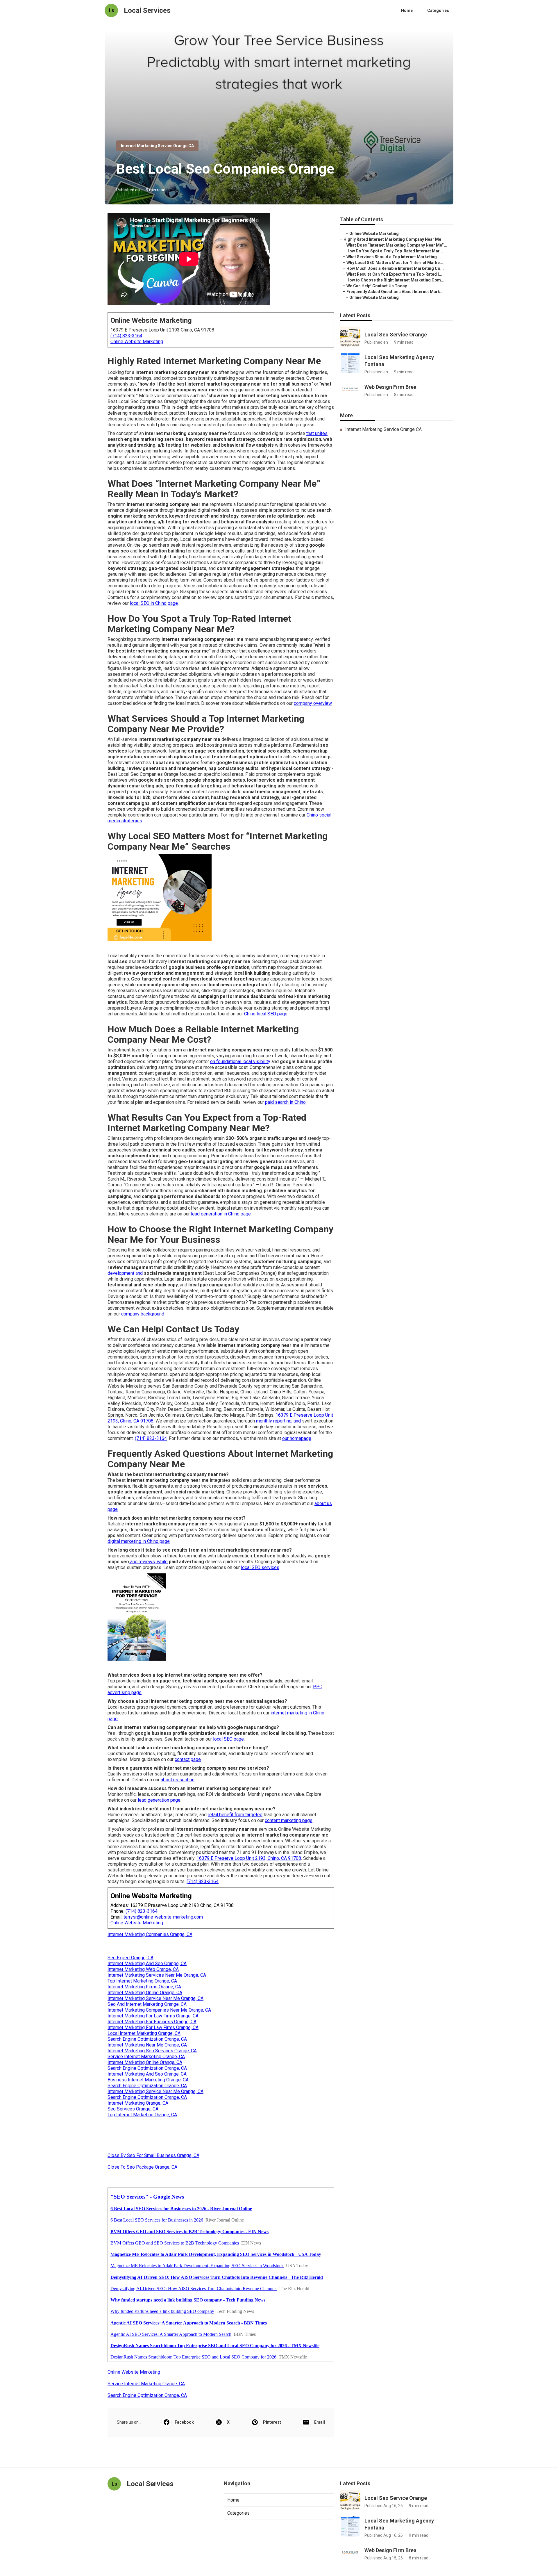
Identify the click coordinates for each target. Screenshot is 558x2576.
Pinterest (272, 2422)
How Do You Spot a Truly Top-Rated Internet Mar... (395, 251)
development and (126, 1273)
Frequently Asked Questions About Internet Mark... (395, 292)
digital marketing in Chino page (139, 1541)
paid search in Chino (285, 1102)
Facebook (184, 2422)
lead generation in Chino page (221, 1214)
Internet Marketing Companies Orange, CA (150, 1934)
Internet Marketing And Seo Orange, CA (147, 1963)
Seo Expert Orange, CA (130, 1958)
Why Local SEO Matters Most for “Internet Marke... (395, 263)
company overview (313, 703)
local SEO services (260, 1567)
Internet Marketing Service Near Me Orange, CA (155, 1998)
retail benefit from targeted (235, 1815)
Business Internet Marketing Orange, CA (148, 2080)
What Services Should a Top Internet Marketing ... (394, 257)
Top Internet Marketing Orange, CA (142, 1981)
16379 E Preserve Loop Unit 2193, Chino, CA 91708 (249, 1858)
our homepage (297, 1438)
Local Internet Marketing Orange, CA (144, 2033)
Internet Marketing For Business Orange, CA (152, 2022)
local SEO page (228, 1739)
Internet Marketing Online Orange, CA (145, 1993)
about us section (178, 1780)
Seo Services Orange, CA (133, 2109)
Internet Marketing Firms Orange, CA (144, 1987)
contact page (188, 1759)
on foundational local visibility (240, 1061)
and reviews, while (148, 1562)
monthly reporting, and (278, 1421)
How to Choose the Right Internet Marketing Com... (395, 280)
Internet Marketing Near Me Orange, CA (147, 2045)
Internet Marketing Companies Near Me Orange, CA (159, 2010)
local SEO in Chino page (154, 603)
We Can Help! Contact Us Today (377, 286)
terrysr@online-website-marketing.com (163, 1917)
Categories (438, 10)
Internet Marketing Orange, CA (138, 2103)
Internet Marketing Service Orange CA (157, 146)
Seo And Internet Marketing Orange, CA (147, 2004)
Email (320, 2422)
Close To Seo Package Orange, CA (142, 2167)
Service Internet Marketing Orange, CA (146, 2057)
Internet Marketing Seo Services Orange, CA (152, 2051)
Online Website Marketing (137, 342)
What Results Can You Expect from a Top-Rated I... (394, 274)
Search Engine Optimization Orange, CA (147, 2039)
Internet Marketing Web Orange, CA (143, 1969)
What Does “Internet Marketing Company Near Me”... (397, 245)
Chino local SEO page (266, 1014)
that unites (317, 433)
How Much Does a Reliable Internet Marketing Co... (395, 268)
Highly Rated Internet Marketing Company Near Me (392, 239)
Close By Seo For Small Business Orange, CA (153, 2155)
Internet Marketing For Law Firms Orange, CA (153, 2016)
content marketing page (289, 1820)
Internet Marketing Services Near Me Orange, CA (157, 1975)
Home (407, 10)
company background (143, 1314)
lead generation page (159, 1800)
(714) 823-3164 (126, 336)
